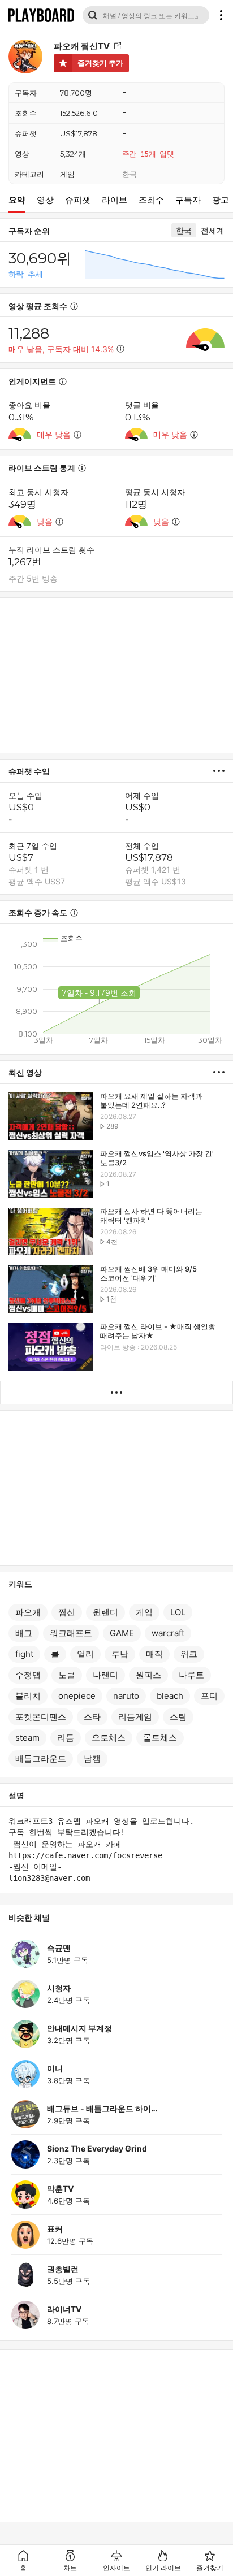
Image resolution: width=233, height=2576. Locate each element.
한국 (130, 174)
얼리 (85, 1654)
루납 (120, 1654)
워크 (189, 1654)
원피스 (148, 1675)
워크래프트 (71, 1633)
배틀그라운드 (41, 1758)
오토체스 (109, 1738)
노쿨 (67, 1675)
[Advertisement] (116, 675)
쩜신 (67, 1612)
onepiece (77, 1696)
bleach (170, 1696)
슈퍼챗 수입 (29, 771)
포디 (209, 1696)
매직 (154, 1654)
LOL (178, 1612)
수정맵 (28, 1675)
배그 (24, 1633)
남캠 (92, 1758)
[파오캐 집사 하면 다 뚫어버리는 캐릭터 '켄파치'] (51, 1232)
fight (24, 1654)
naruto (126, 1696)
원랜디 (105, 1612)
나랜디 (105, 1675)
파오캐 (28, 1612)
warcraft (168, 1633)
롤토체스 (160, 1738)
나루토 (191, 1675)
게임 (67, 174)
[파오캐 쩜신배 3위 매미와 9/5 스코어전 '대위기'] (51, 1290)
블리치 (28, 1696)
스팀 (178, 1717)
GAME (122, 1633)
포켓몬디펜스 (41, 1717)
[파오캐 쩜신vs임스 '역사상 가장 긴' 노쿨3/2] (51, 1175)
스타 (92, 1717)
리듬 (66, 1738)
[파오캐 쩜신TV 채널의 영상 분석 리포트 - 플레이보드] (223, 771)
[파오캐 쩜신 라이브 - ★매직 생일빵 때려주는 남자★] (51, 1348)
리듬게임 (135, 1717)
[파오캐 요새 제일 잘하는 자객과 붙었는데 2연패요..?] (51, 1117)
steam (27, 1738)
